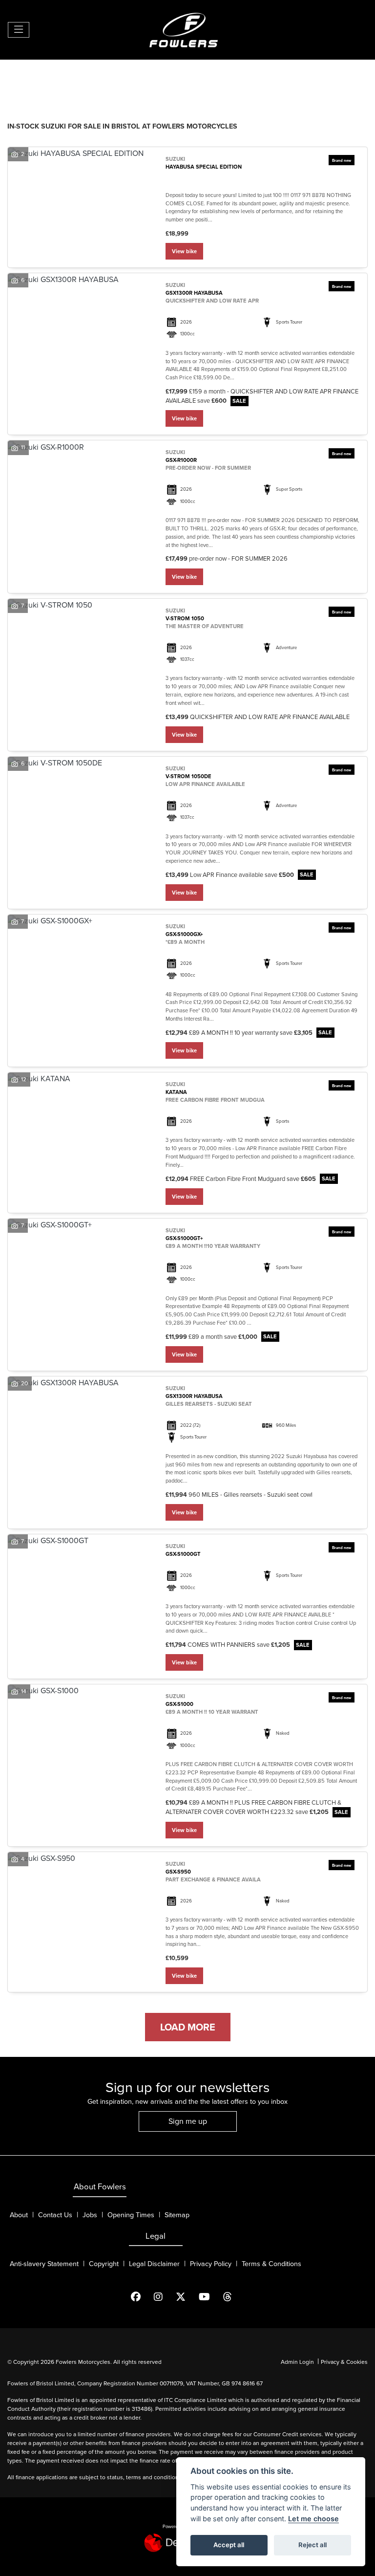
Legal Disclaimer (154, 2264)
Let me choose (313, 2519)
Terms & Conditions (271, 2264)
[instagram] (164, 2297)
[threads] (234, 2297)
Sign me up (188, 2121)
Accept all (229, 2545)
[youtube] (210, 2297)
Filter (343, 76)
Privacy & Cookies (344, 2362)
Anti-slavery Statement (44, 2264)
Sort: (23, 77)
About (19, 2215)
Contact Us (55, 2215)
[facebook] (142, 2297)
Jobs (90, 2215)
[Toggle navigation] (19, 30)
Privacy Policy (211, 2264)
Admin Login (297, 2362)
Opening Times (131, 2215)
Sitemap (177, 2215)
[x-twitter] (187, 2297)
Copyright (104, 2264)
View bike (184, 251)
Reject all (312, 2545)
